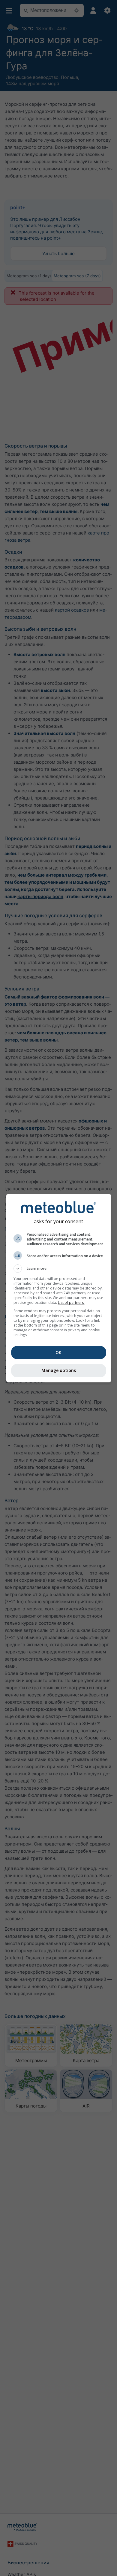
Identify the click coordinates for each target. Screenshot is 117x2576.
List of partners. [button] (71, 1302)
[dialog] (59, 1288)
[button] (59, 1269)
